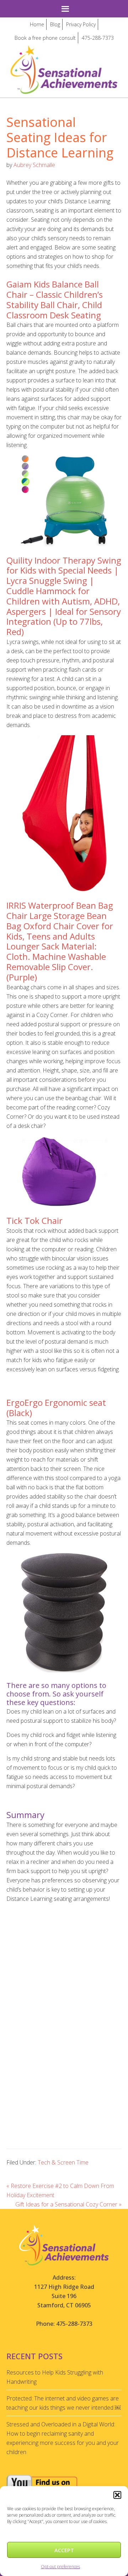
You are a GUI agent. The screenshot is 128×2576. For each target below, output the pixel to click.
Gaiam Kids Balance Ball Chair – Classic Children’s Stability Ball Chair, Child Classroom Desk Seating (55, 299)
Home (37, 24)
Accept (64, 2550)
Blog (55, 24)
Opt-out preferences (60, 2567)
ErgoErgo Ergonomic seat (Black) (56, 1408)
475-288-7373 (98, 38)
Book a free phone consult (45, 38)
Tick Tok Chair (34, 1220)
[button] (117, 2495)
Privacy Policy (81, 24)
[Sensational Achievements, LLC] (64, 51)
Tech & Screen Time (63, 2162)
